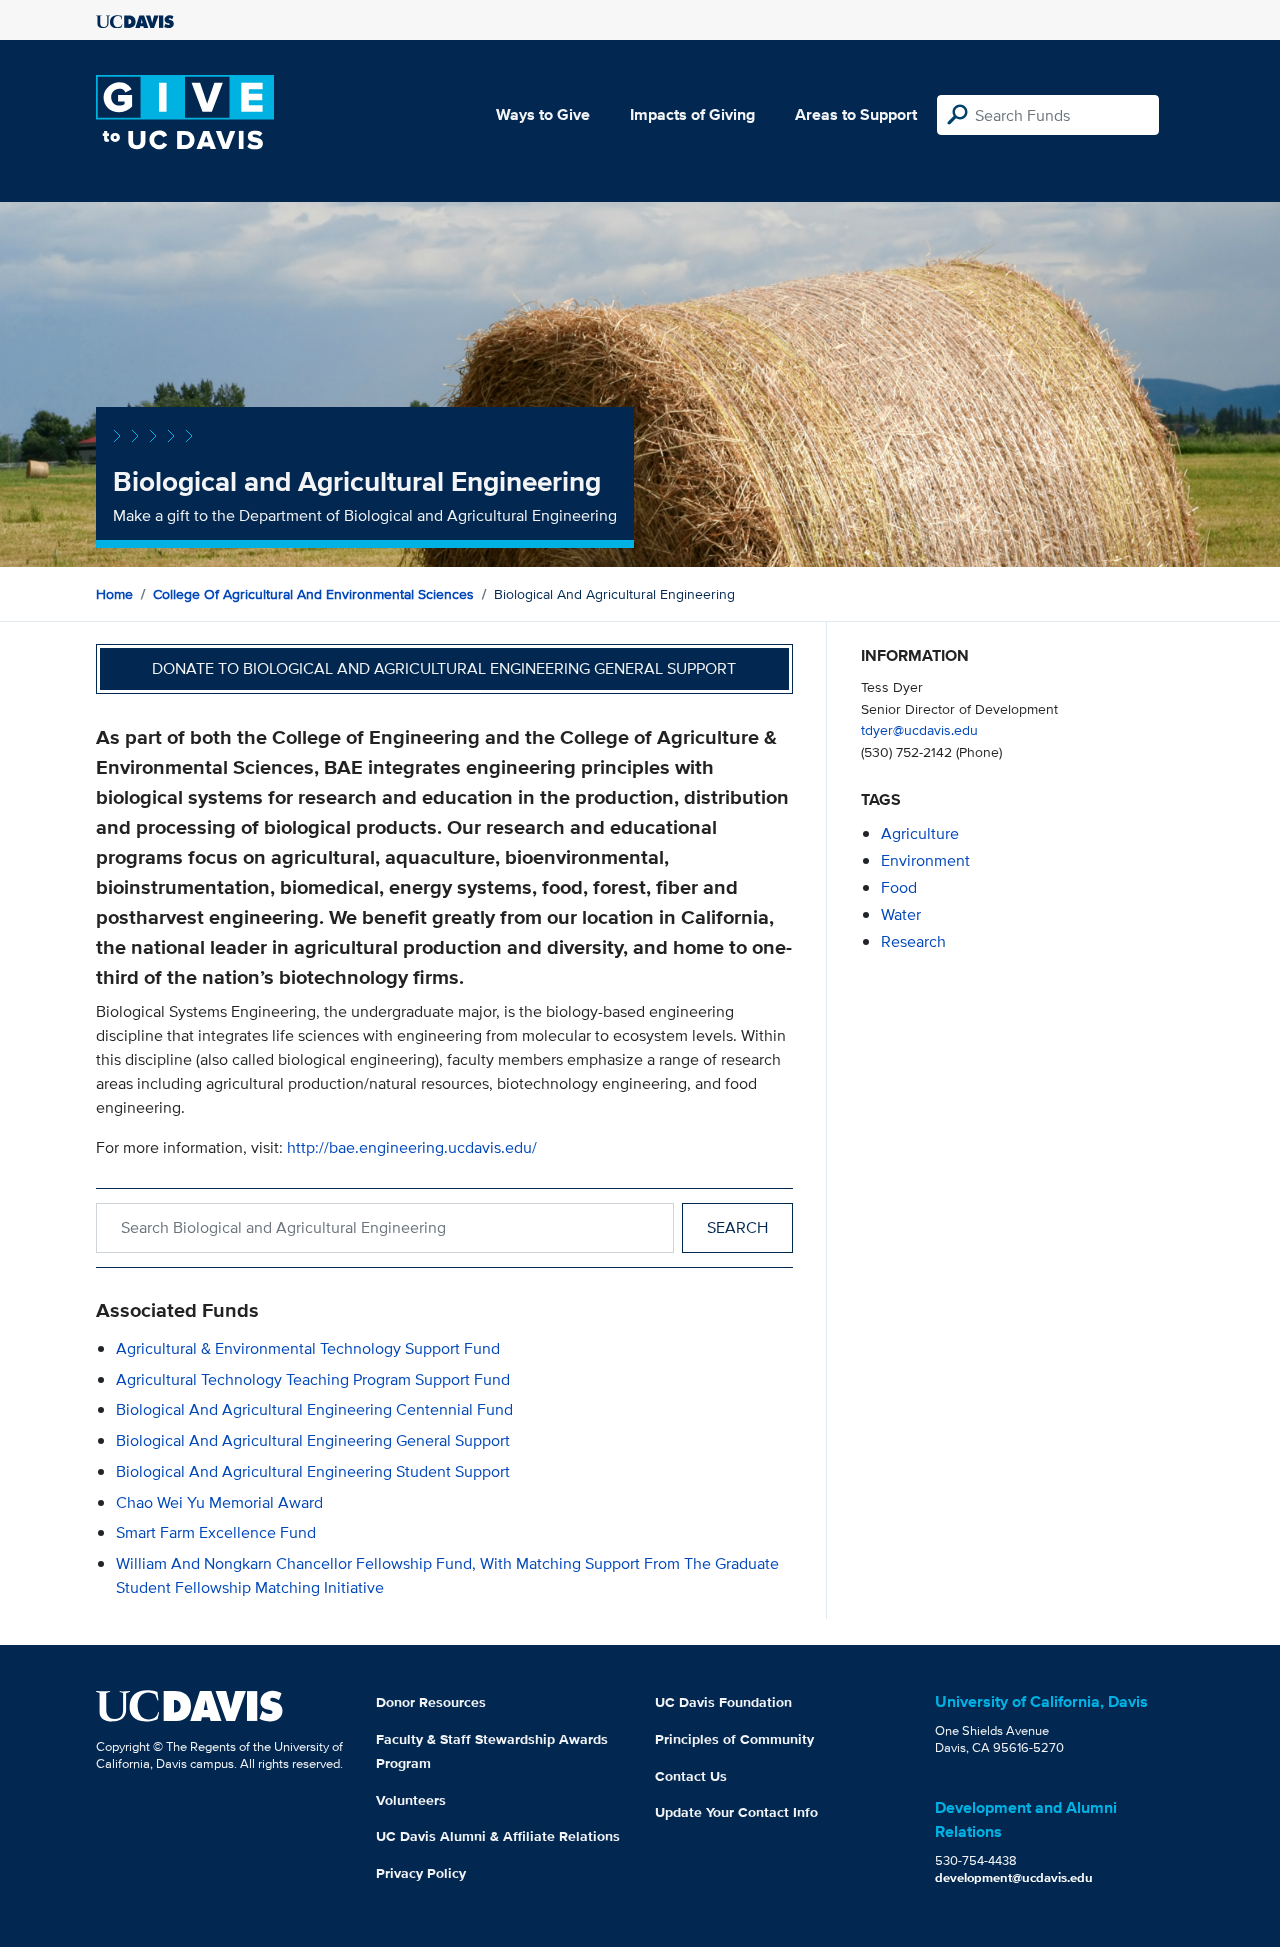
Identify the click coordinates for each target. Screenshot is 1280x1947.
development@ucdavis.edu (1014, 1877)
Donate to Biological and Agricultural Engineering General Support (444, 668)
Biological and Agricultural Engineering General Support (313, 1440)
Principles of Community (734, 1739)
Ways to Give (543, 114)
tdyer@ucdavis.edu (919, 729)
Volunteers (411, 1800)
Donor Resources (431, 1702)
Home (114, 594)
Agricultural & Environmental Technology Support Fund (308, 1348)
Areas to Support (856, 114)
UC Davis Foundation (723, 1702)
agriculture (920, 833)
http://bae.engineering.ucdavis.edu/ (412, 1147)
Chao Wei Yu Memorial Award (219, 1502)
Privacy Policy (421, 1873)
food (899, 887)
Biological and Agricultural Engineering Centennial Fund (314, 1409)
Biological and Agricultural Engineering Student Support (313, 1471)
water (901, 914)
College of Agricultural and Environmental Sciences (313, 594)
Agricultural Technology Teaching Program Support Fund (313, 1379)
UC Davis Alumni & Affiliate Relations (498, 1836)
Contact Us (691, 1776)
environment (925, 860)
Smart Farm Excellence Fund (216, 1532)
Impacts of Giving (692, 114)
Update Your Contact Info (736, 1812)
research (913, 941)
